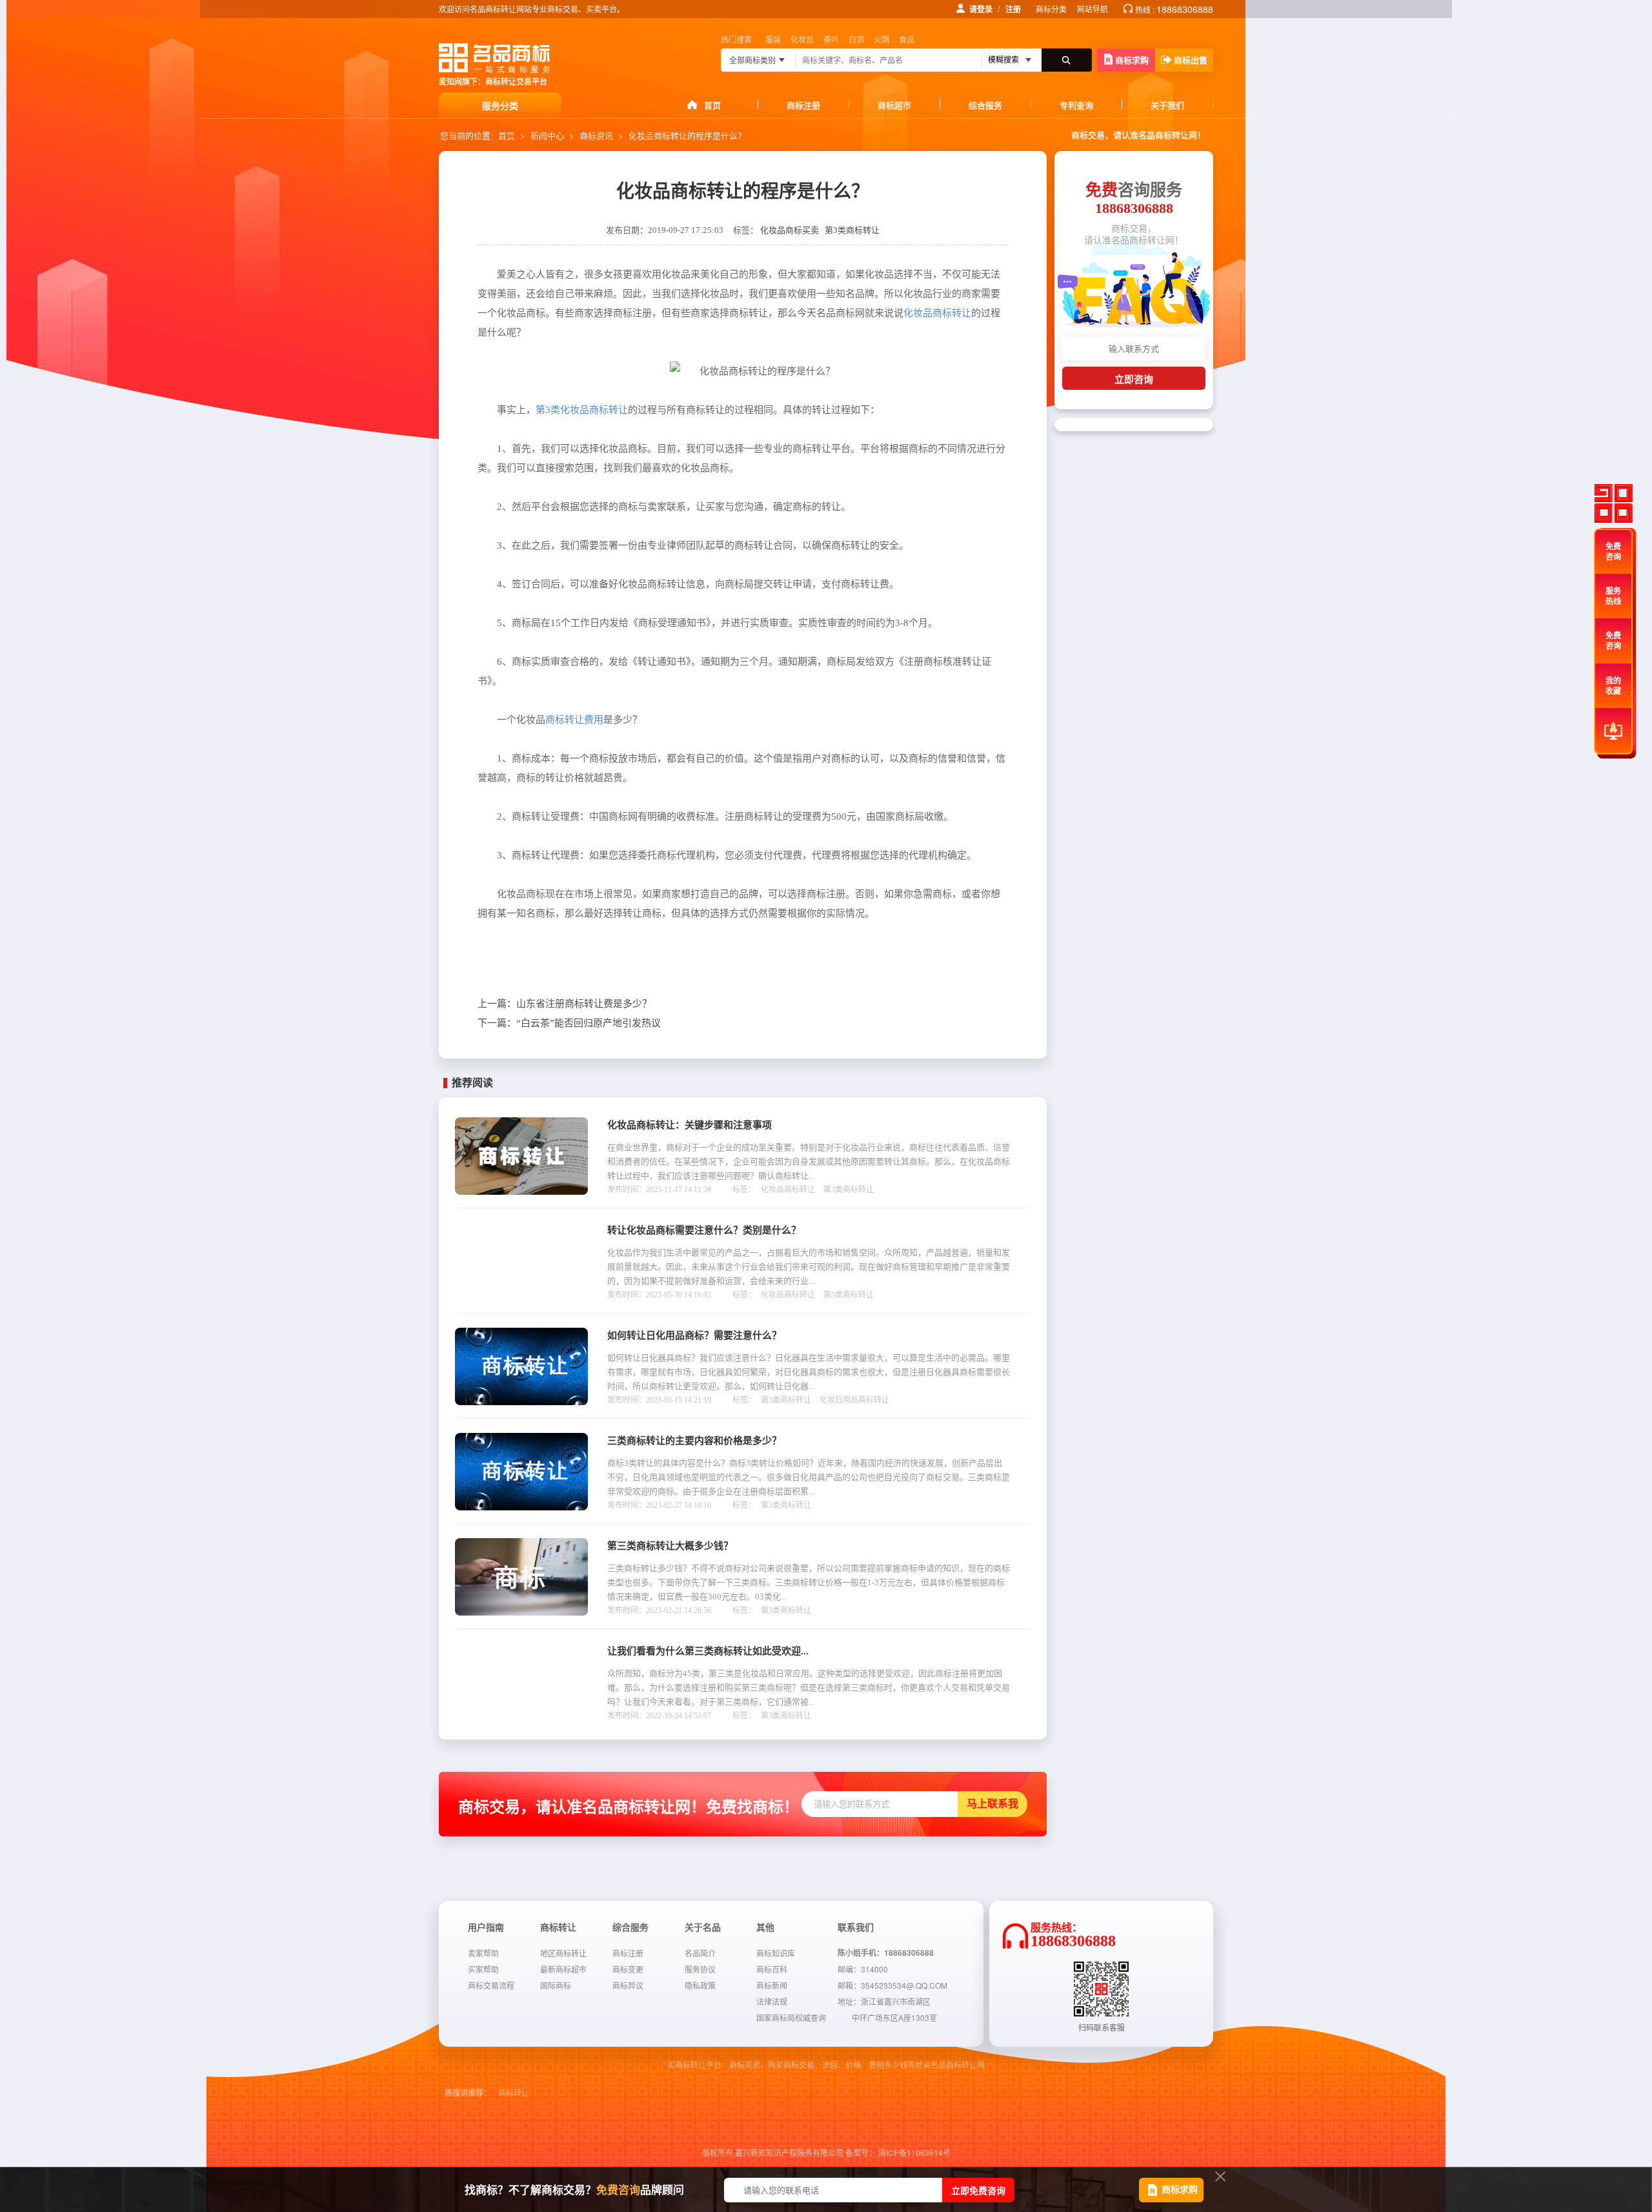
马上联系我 (992, 1804)
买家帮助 (483, 1969)
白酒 (856, 39)
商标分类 (1051, 9)
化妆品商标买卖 (790, 230)
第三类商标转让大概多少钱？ (670, 1546)
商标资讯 (596, 135)
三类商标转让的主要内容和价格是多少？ (694, 1441)
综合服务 (985, 105)
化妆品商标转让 (788, 1190)
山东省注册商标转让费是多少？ (565, 1004)
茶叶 (831, 39)
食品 (907, 39)
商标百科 (772, 1969)
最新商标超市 (563, 1969)
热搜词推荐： (468, 2093)
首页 (712, 105)
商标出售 (1191, 60)
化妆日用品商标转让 (854, 1400)
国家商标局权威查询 (791, 2017)
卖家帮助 (483, 1953)
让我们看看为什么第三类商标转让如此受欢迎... (708, 1651)
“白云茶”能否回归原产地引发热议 (569, 1023)
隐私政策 (700, 1985)
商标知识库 (776, 1953)
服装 (773, 39)
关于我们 (1167, 105)
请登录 (981, 9)
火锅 (881, 39)
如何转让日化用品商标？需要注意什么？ (694, 1335)
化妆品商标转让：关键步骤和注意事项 (690, 1125)
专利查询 (1076, 105)
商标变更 (628, 1969)
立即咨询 (1134, 379)
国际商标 (556, 1985)
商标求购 (1132, 60)
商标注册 (803, 105)
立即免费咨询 (978, 2190)
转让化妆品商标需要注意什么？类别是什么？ (704, 1230)
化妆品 (802, 39)
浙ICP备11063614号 (914, 2152)
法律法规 (772, 2001)
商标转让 (514, 2093)
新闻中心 (547, 135)
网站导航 (1093, 9)
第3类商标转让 (852, 230)
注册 (1013, 9)
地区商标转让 (563, 1953)
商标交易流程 (491, 1985)
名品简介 (700, 1953)
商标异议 (628, 1985)
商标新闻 (772, 1985)
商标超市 (894, 105)
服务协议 (700, 1969)
